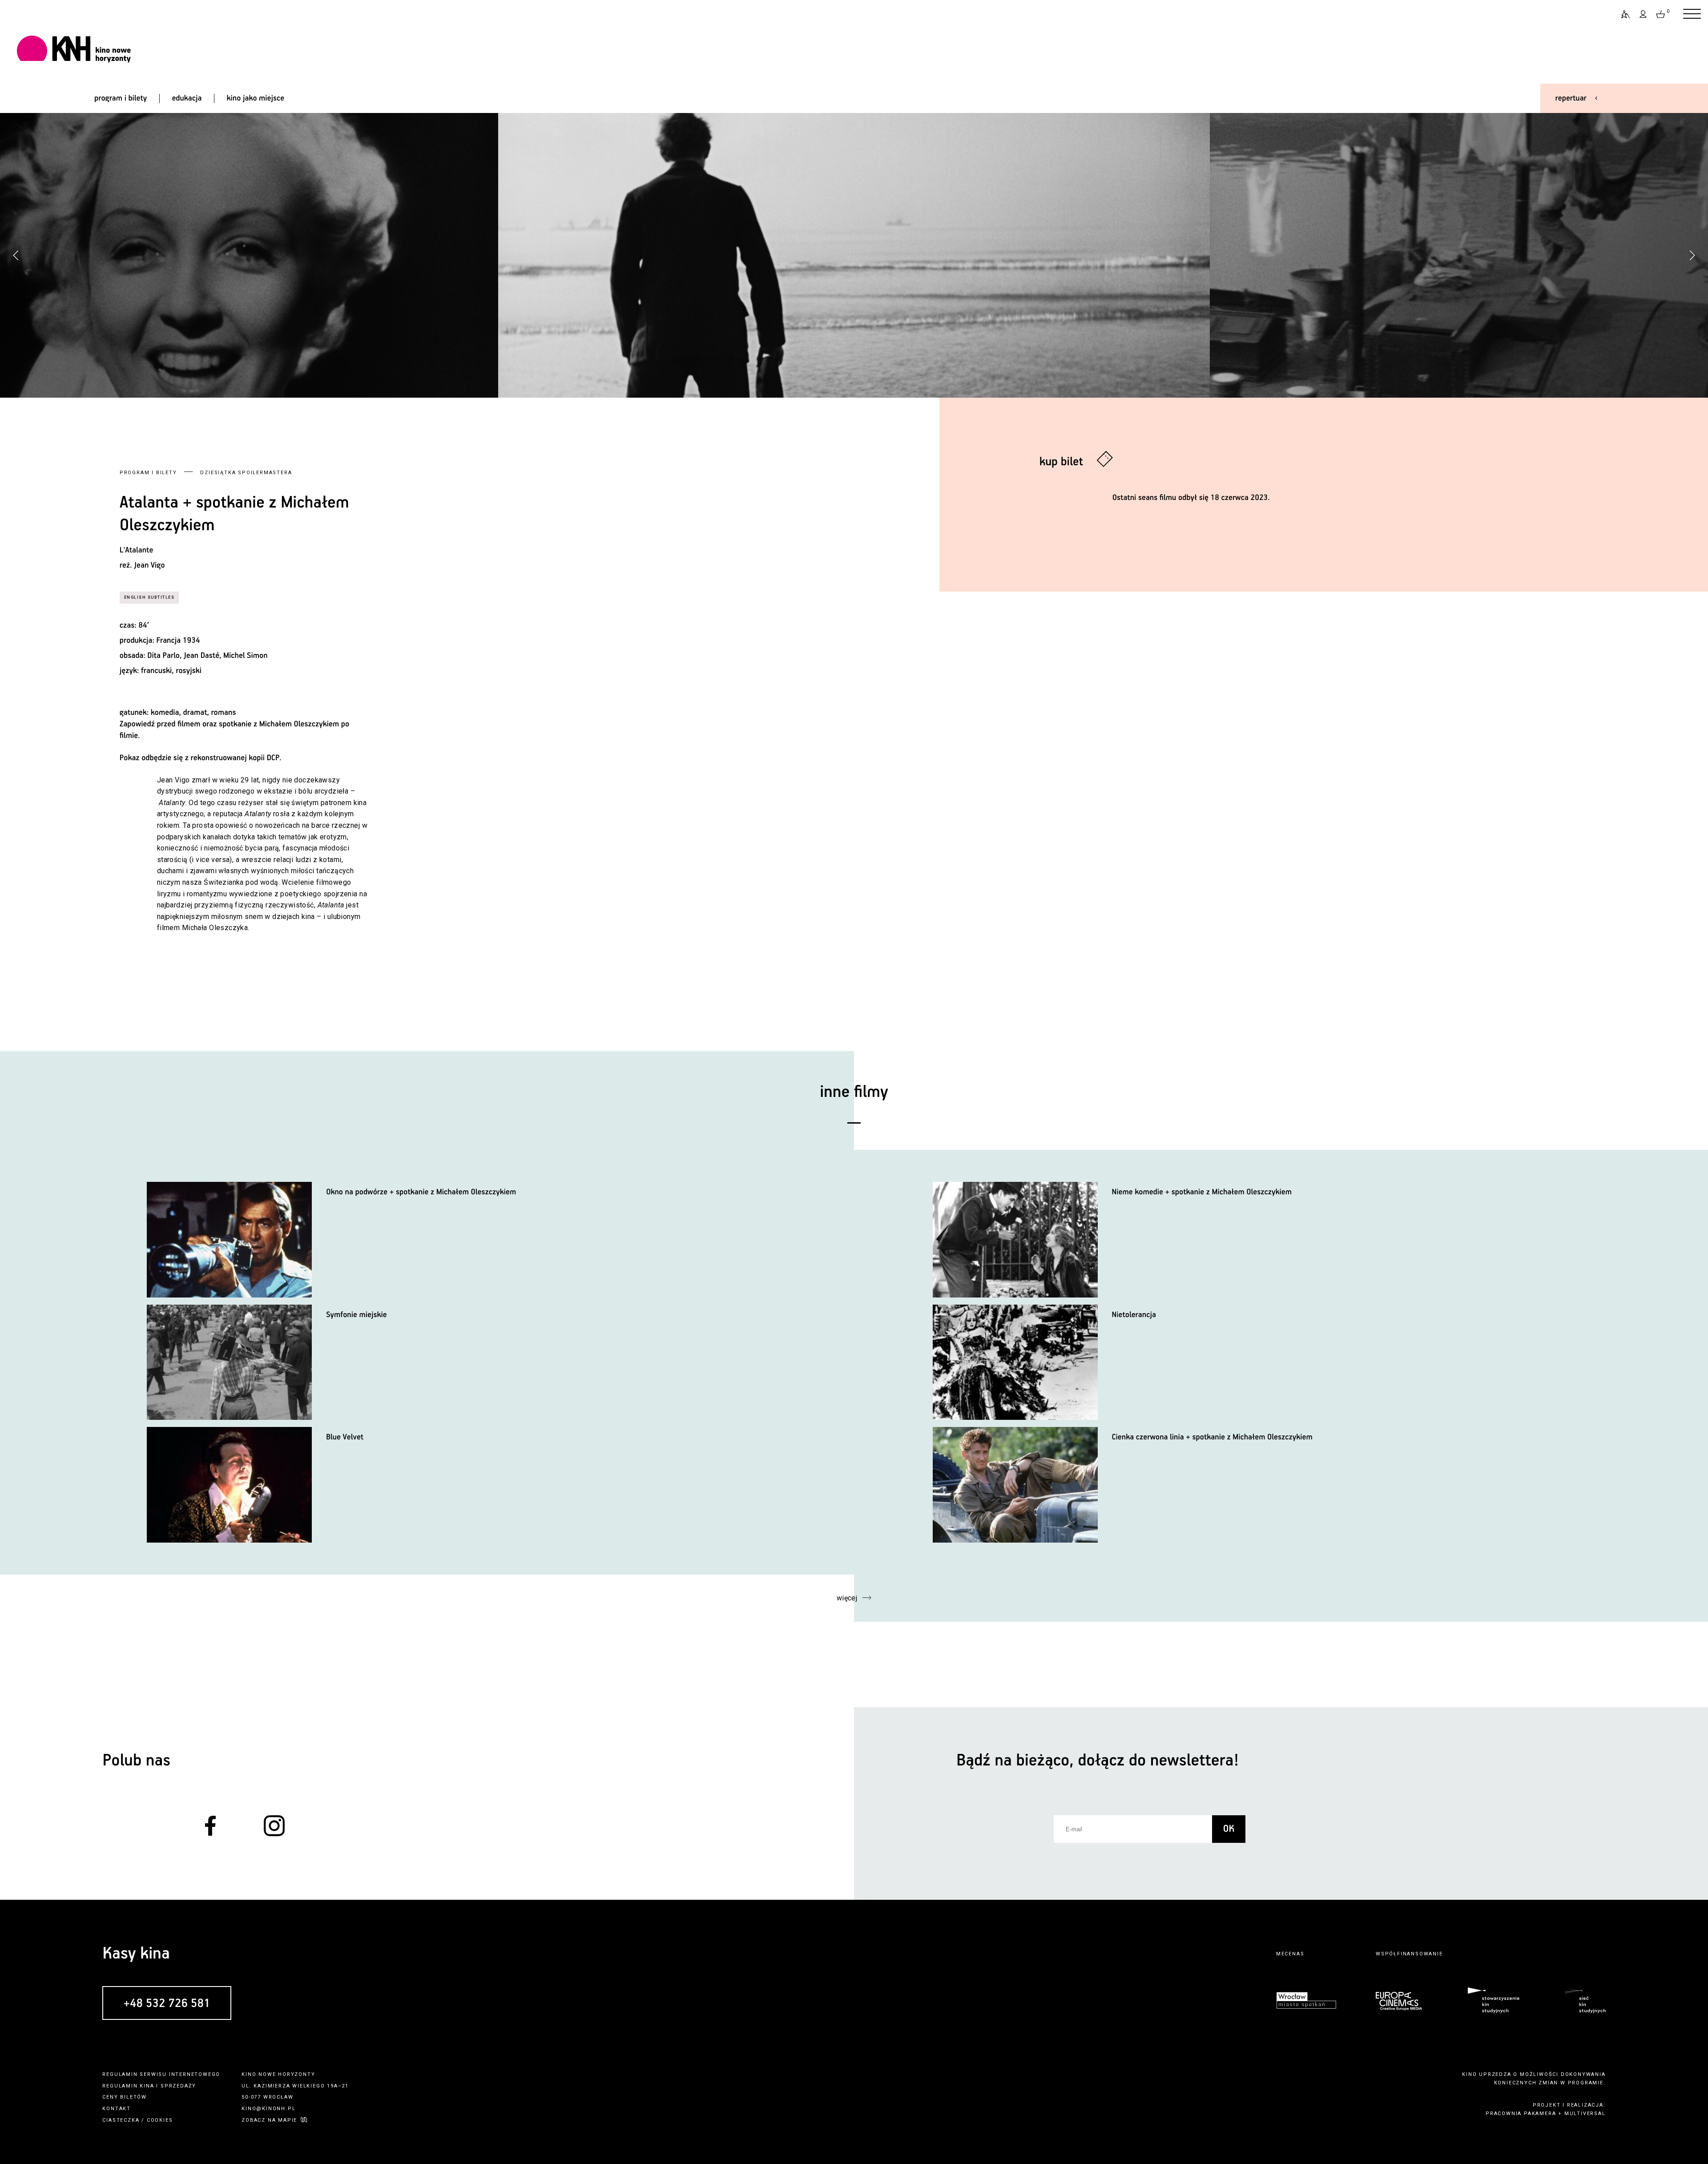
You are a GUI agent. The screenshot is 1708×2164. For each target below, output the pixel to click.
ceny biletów (125, 2097)
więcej (847, 1598)
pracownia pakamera (1521, 2114)
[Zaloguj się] (1644, 14)
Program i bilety (148, 473)
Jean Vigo (149, 565)
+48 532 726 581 (167, 2004)
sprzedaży (178, 2086)
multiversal (1585, 2114)
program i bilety (121, 98)
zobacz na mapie (269, 2120)
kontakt (117, 2109)
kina (147, 2086)
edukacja (187, 98)
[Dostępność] (1622, 14)
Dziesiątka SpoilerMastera (246, 473)
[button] (1692, 255)
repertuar (1571, 98)
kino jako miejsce (256, 98)
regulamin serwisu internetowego (161, 2074)
